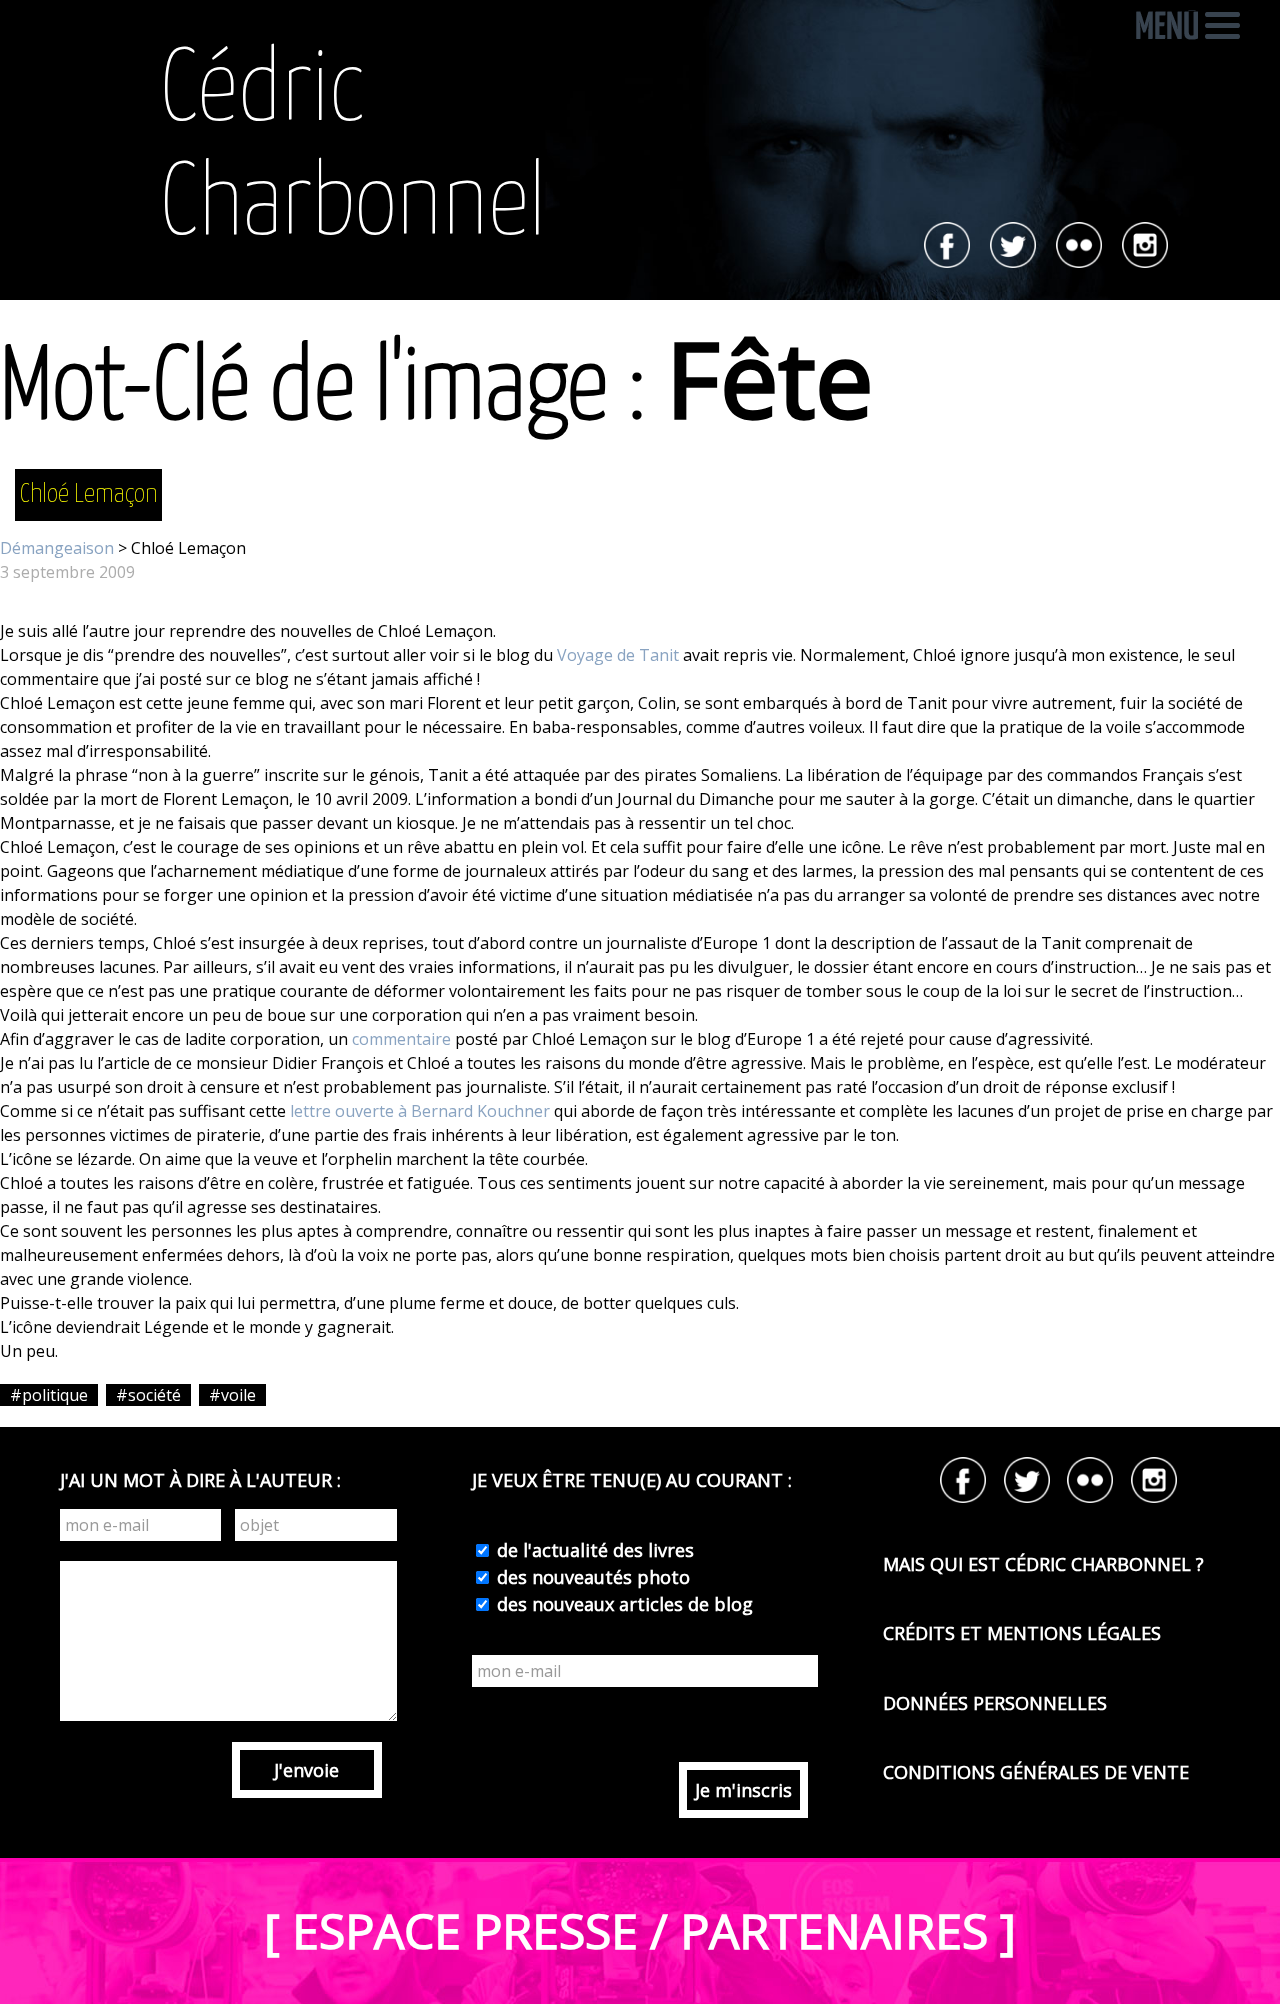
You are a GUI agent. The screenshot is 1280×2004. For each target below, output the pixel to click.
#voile (232, 1395)
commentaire (401, 1039)
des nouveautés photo (591, 1577)
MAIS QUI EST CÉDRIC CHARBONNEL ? (1043, 1564)
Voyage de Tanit (618, 655)
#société (148, 1395)
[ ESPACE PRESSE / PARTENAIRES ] (640, 1930)
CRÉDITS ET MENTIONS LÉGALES (1022, 1633)
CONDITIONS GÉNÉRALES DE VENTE (1036, 1772)
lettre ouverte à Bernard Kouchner (420, 1111)
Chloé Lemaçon (88, 494)
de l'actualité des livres (593, 1550)
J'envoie (306, 1770)
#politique (49, 1395)
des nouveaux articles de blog (622, 1604)
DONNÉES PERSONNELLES (995, 1703)
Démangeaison (57, 548)
